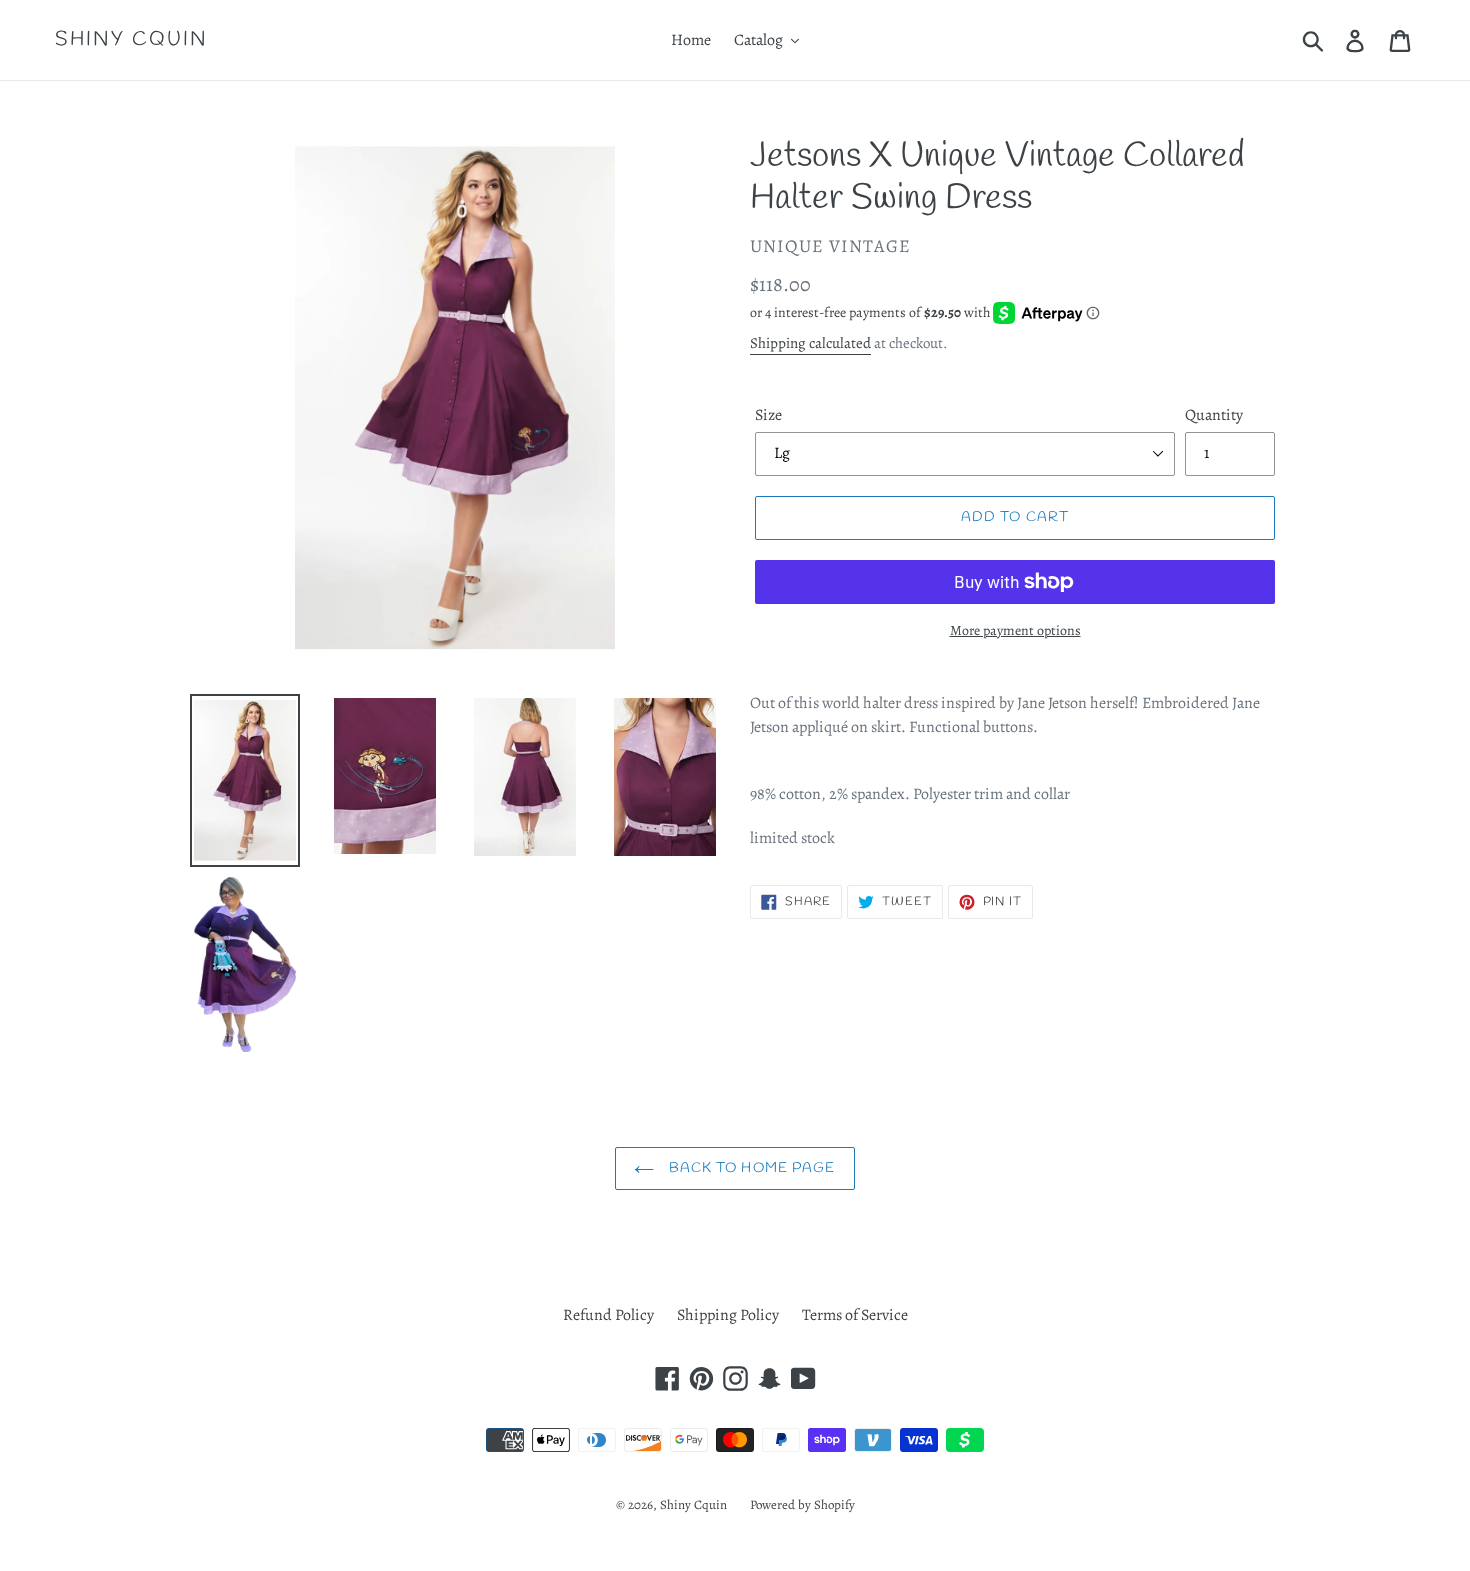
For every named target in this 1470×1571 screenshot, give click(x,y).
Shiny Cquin (131, 40)
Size (768, 415)
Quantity (1214, 415)
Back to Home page (749, 1168)
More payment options (1015, 630)
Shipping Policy (728, 1315)
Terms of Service (855, 1315)
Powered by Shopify (802, 1504)
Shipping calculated (810, 343)
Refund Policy (608, 1315)
